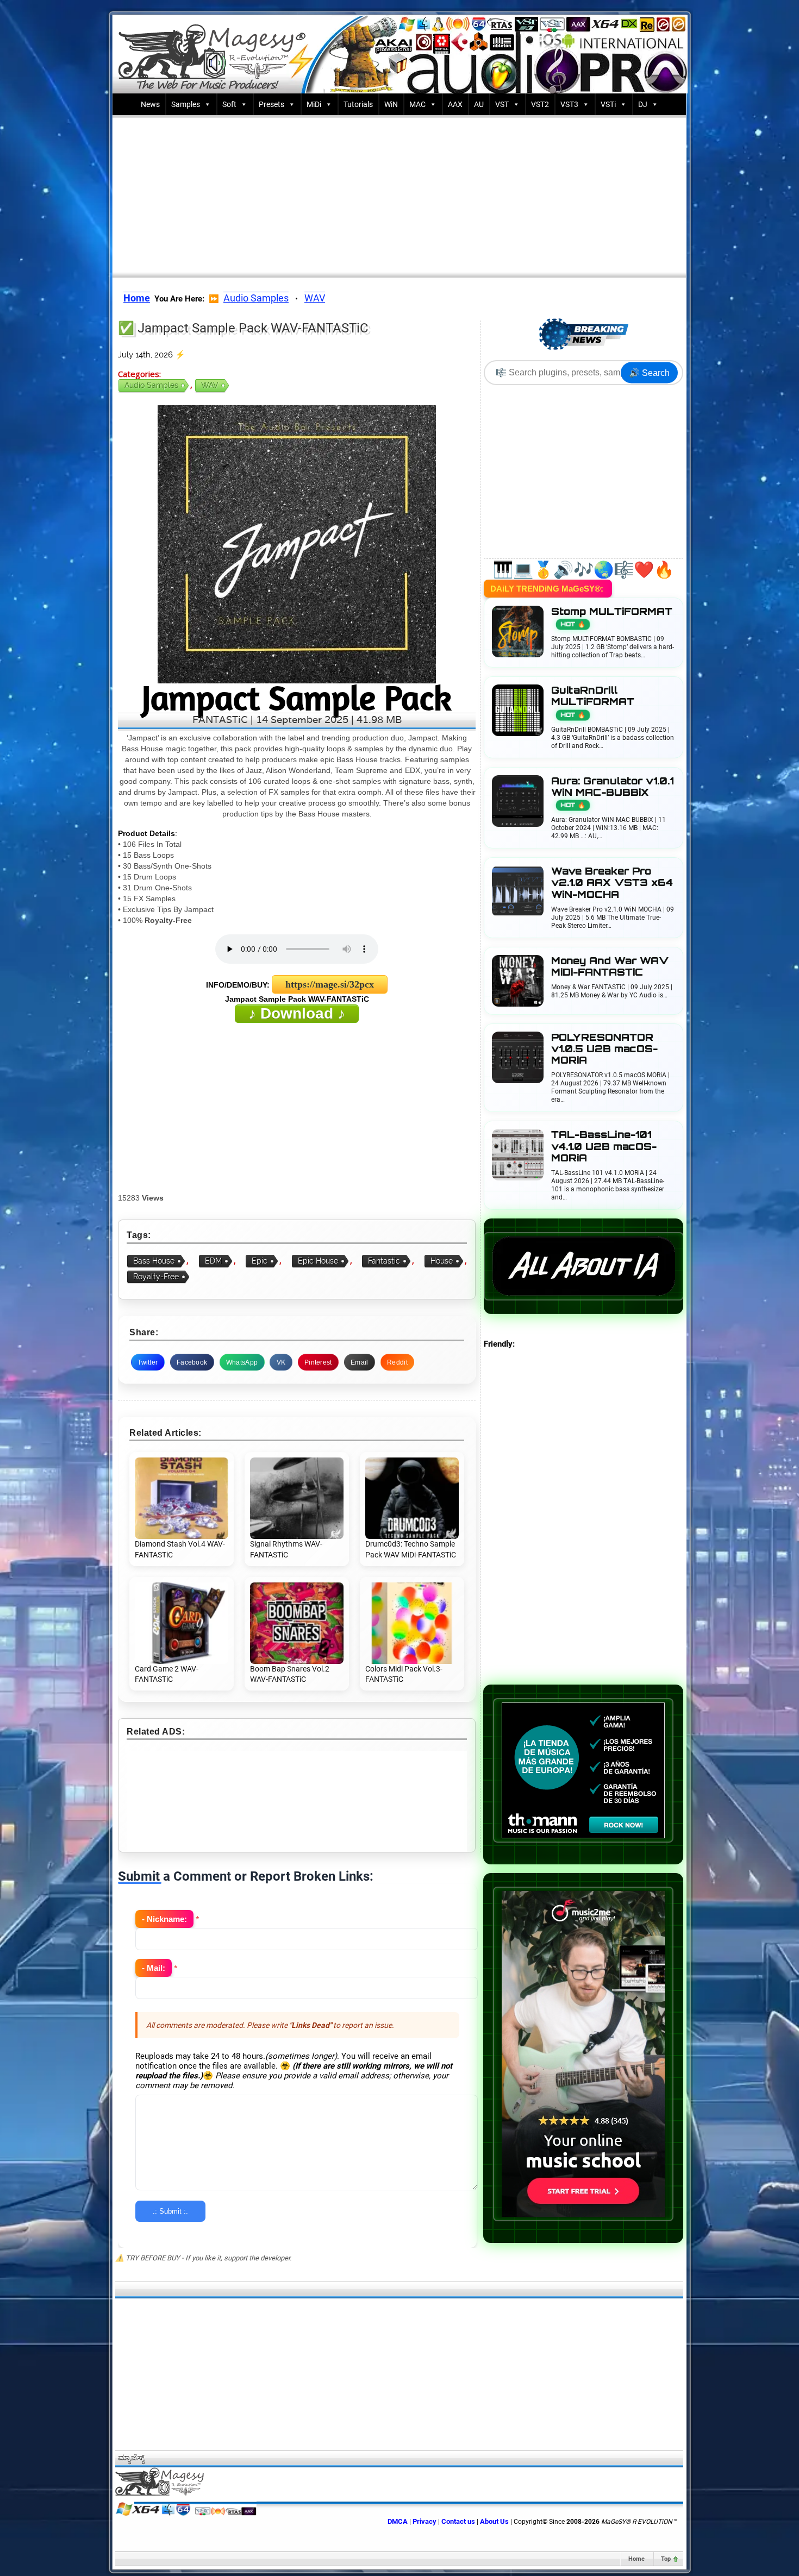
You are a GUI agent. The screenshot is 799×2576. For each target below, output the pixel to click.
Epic (260, 1261)
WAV (315, 298)
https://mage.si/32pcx (330, 984)
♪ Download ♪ (297, 1013)
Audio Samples (256, 298)
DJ (643, 104)
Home (636, 2559)
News (150, 104)
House (442, 1261)
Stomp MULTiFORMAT (612, 617)
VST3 (569, 104)
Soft (229, 104)
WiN (391, 104)
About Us (494, 2521)
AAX (455, 104)
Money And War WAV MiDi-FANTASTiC (610, 966)
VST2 (540, 104)
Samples (186, 104)
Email (360, 1362)
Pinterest (318, 1362)
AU (479, 104)
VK (281, 1362)
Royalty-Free (156, 1277)
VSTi (608, 104)
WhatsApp (242, 1362)
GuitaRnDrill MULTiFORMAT (593, 702)
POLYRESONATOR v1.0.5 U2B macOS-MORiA (604, 1049)
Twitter (148, 1362)
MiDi (314, 104)
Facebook (192, 1362)
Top (666, 2559)
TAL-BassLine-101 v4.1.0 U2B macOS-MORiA (604, 1146)
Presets (271, 104)
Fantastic (384, 1261)
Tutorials (358, 104)
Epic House (318, 1261)
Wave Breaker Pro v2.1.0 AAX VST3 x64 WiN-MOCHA (612, 882)
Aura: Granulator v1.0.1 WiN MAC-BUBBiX (612, 792)
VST (502, 104)
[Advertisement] (399, 194)
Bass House (154, 1261)
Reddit (397, 1362)
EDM (213, 1261)
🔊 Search (649, 373)
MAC (417, 104)
